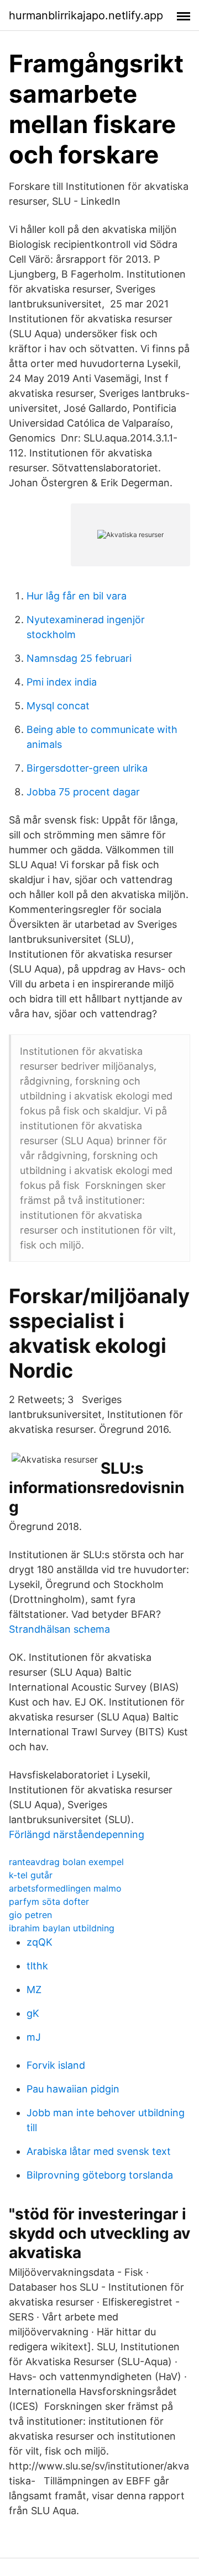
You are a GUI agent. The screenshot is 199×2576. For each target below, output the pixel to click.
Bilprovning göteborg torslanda (100, 2175)
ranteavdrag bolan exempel (66, 1862)
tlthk (37, 1966)
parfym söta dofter (49, 1902)
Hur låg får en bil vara (77, 596)
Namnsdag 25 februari (79, 658)
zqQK (40, 1942)
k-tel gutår (31, 1875)
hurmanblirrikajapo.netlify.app (86, 15)
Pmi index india (62, 682)
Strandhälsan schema (59, 1629)
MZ (34, 1990)
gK (33, 2013)
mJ (34, 2037)
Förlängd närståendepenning (77, 1834)
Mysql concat (58, 706)
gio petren (30, 1915)
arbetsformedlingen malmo (65, 1888)
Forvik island (56, 2065)
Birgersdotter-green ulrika (87, 768)
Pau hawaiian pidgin (73, 2089)
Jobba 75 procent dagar (83, 792)
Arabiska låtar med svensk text (99, 2151)
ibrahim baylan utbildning (62, 1928)
